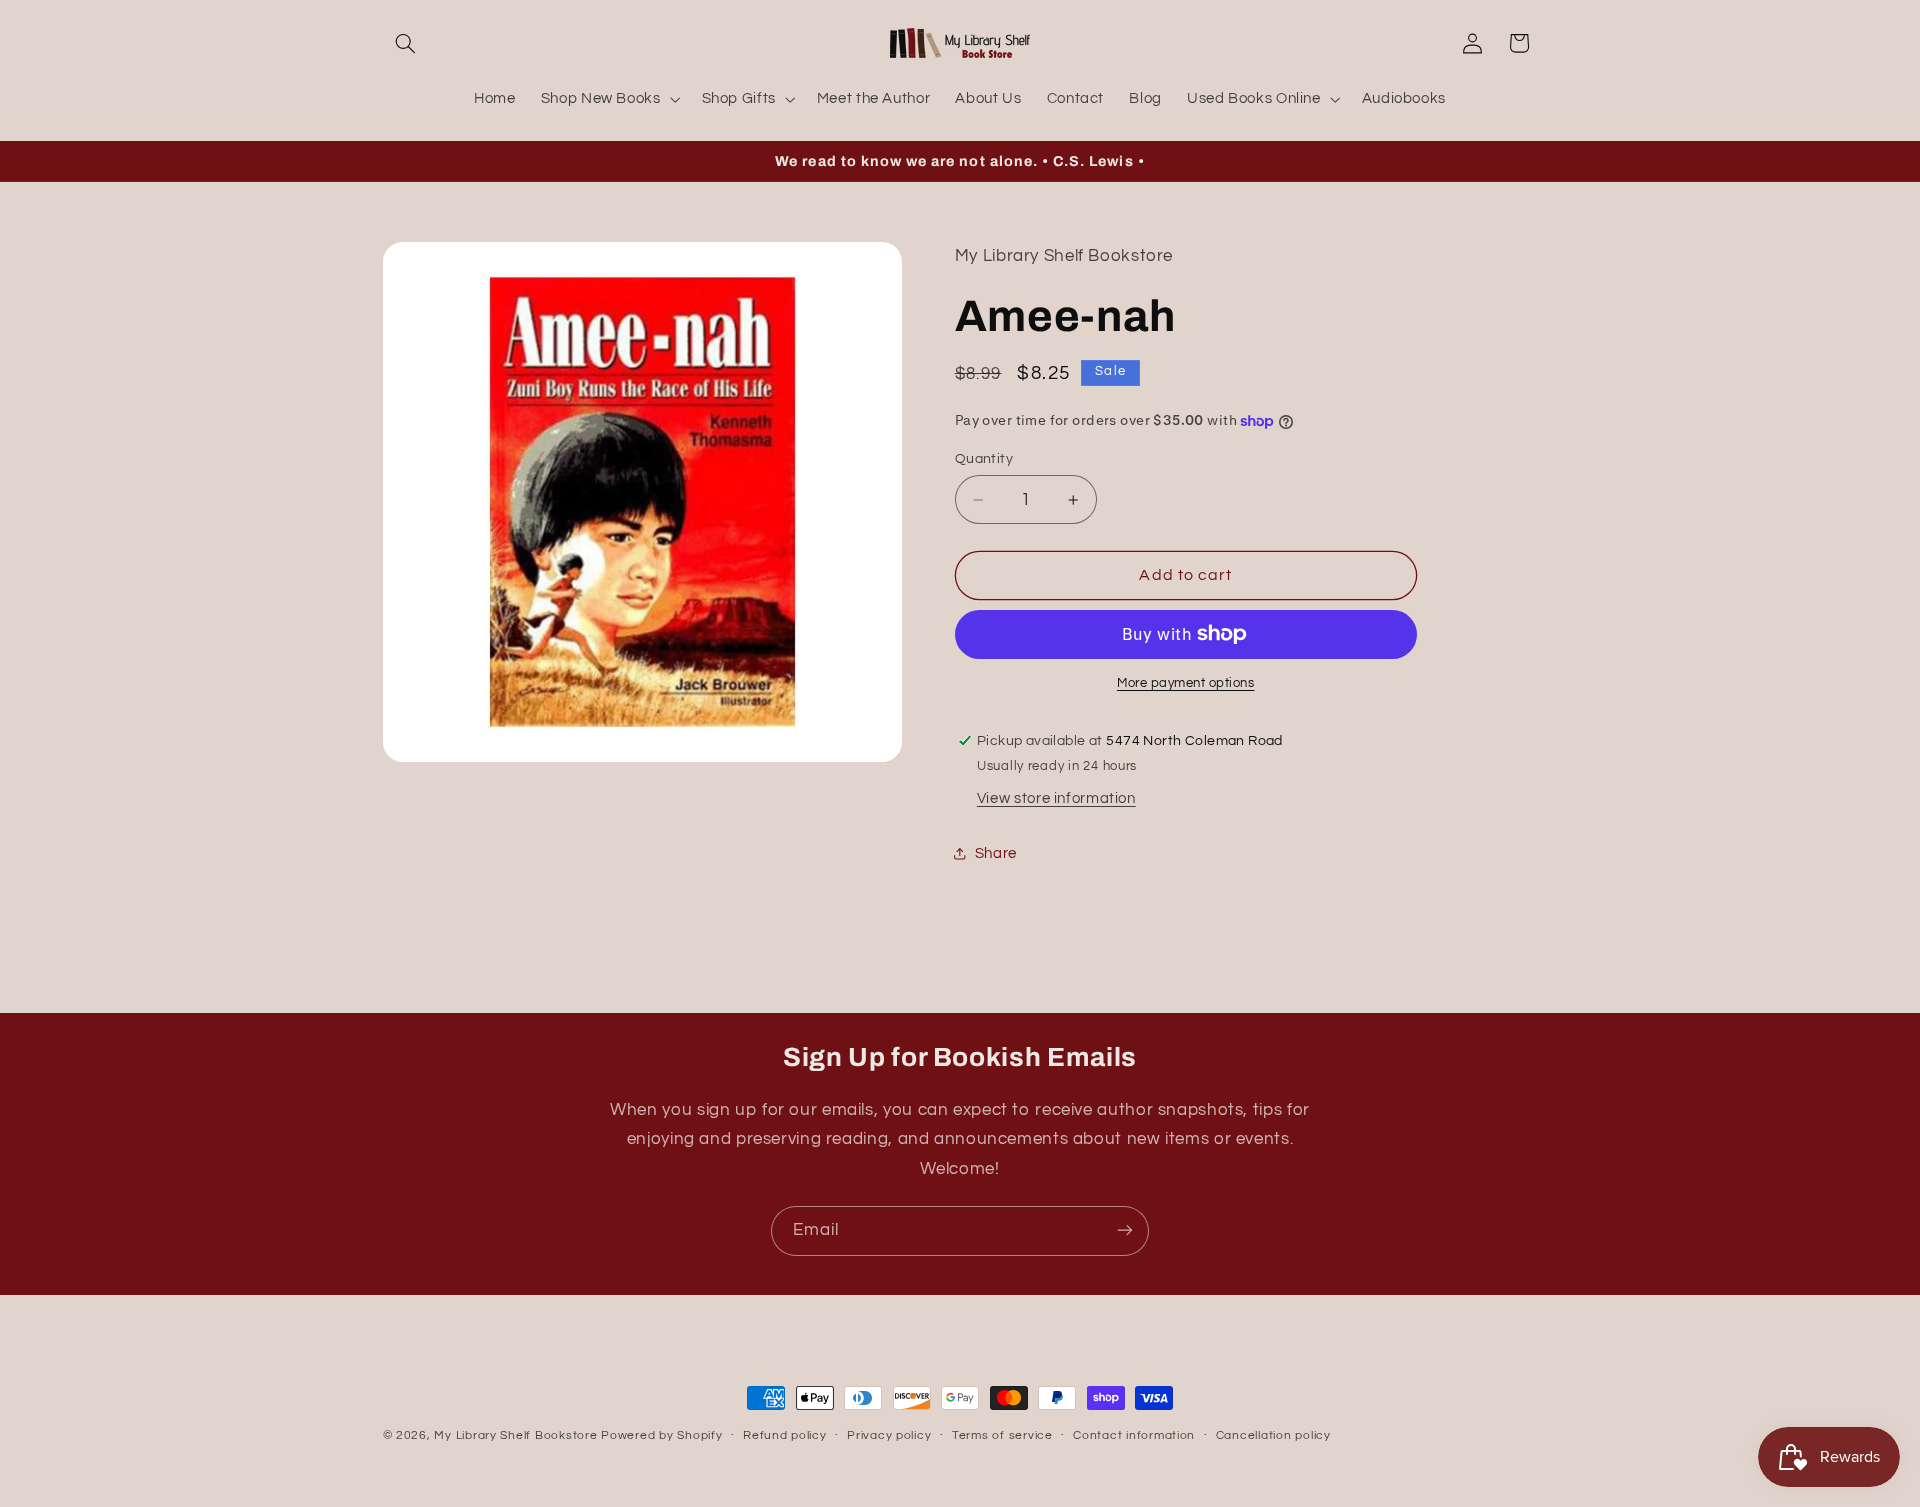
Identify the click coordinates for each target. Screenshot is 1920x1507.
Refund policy (785, 1436)
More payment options (1186, 683)
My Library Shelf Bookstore (515, 1435)
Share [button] (996, 853)
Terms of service (1002, 1436)
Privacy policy (889, 1436)
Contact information (1134, 1436)
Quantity (984, 459)
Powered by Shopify (661, 1435)
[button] (406, 43)
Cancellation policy (1273, 1436)
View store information (1056, 798)
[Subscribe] (1125, 1230)
